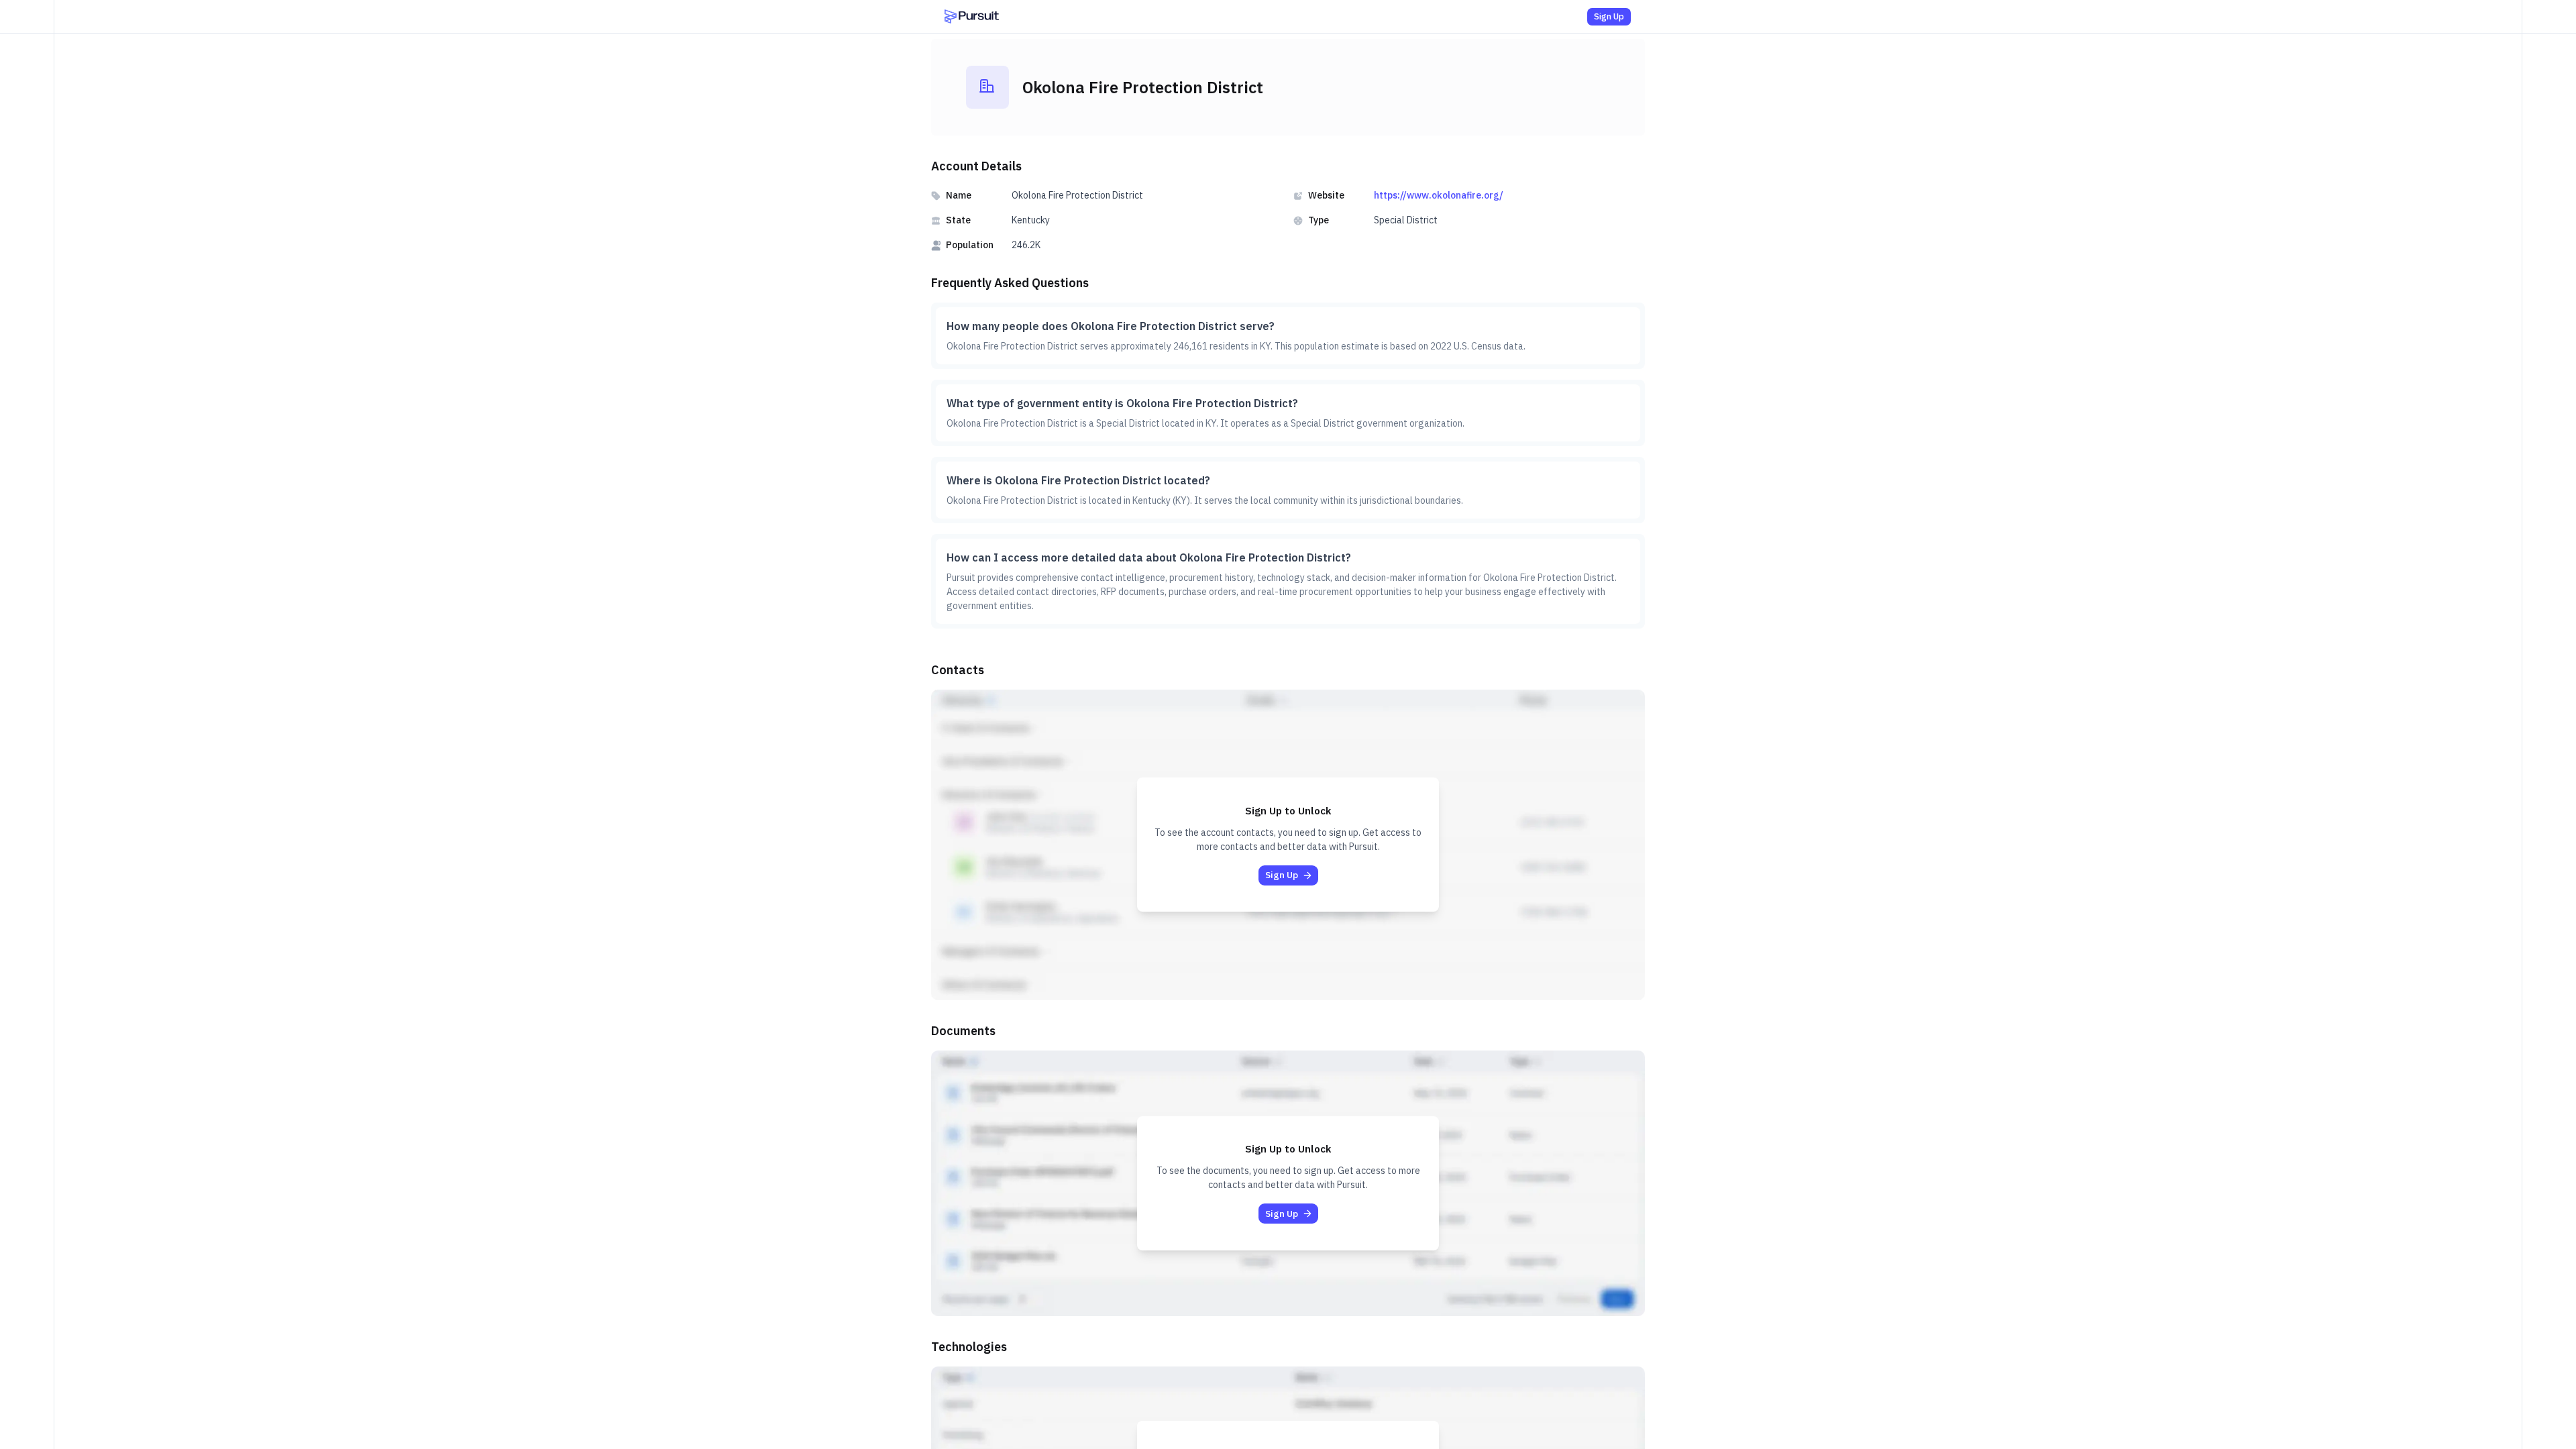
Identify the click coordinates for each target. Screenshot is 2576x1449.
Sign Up (1609, 16)
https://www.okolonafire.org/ (1439, 195)
